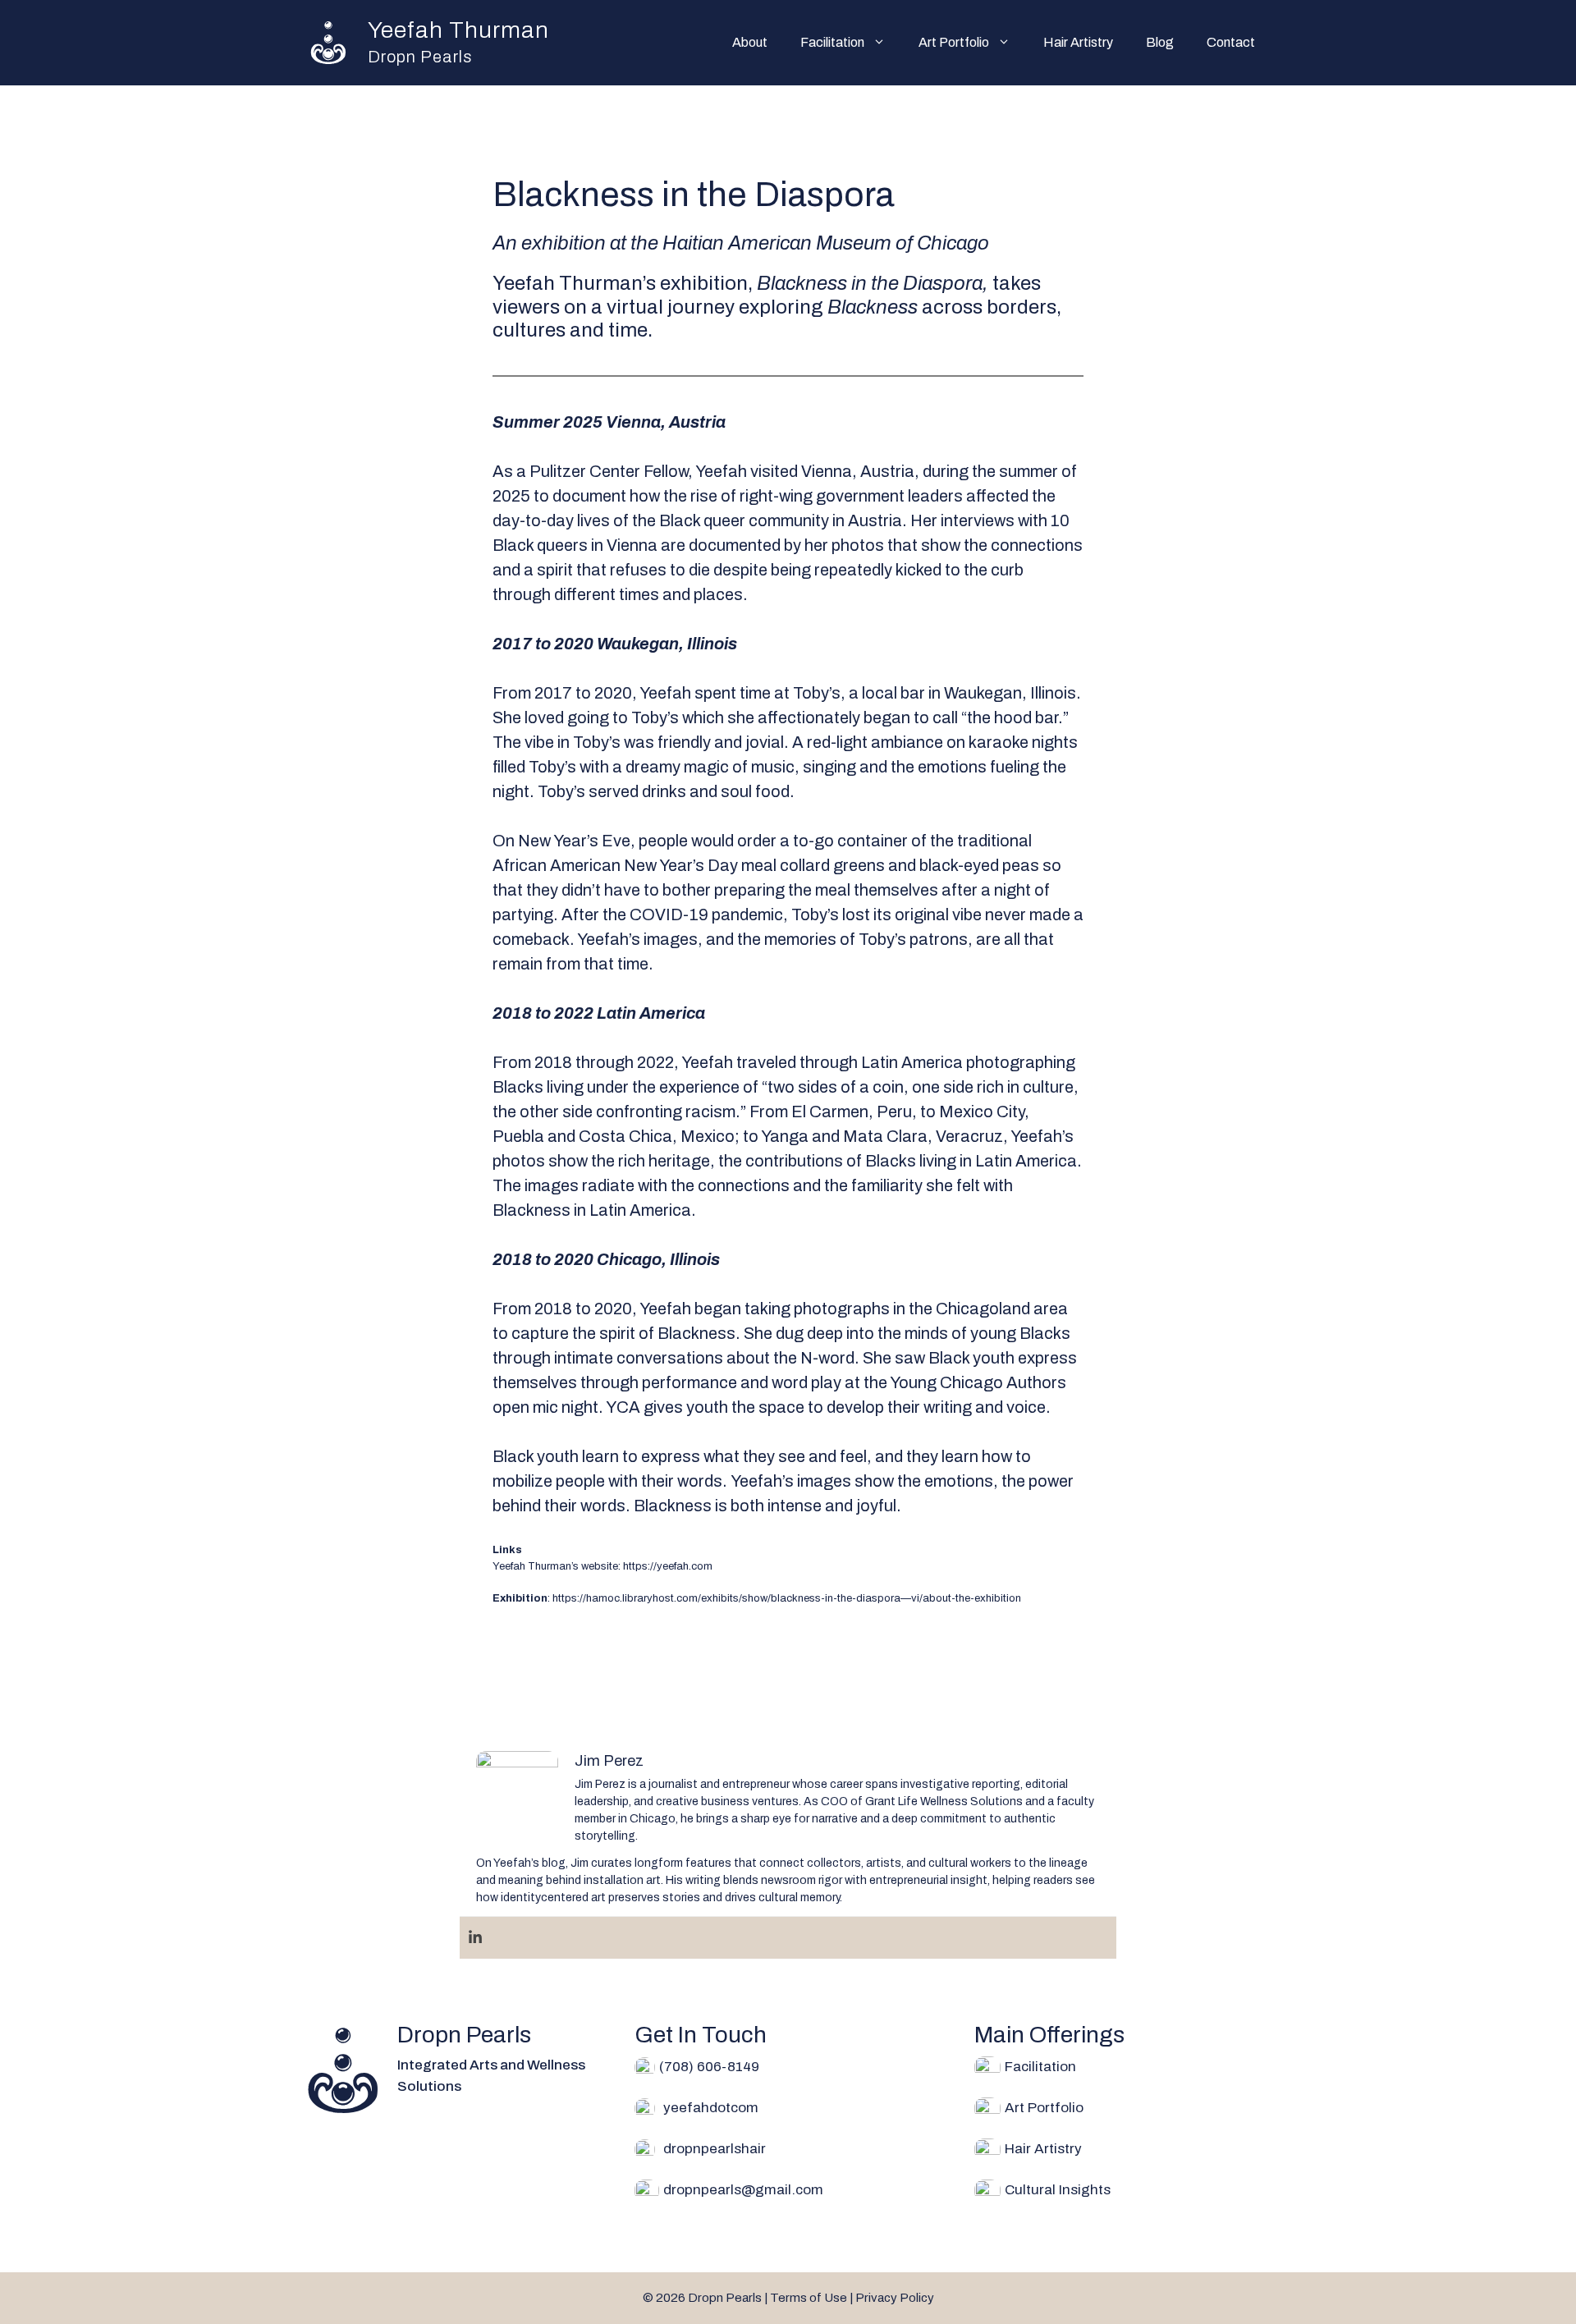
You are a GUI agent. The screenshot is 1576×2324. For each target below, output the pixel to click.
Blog (1160, 42)
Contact (1231, 42)
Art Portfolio (954, 42)
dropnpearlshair (715, 2149)
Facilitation (832, 42)
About (750, 42)
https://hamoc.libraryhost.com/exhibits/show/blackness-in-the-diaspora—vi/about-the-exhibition (787, 1598)
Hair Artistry (1078, 42)
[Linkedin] (475, 1938)
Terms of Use (809, 2298)
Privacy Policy (895, 2298)
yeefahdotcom (711, 2108)
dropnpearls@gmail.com (743, 2190)
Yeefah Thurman (458, 30)
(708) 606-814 (705, 2067)
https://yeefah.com (668, 1566)
